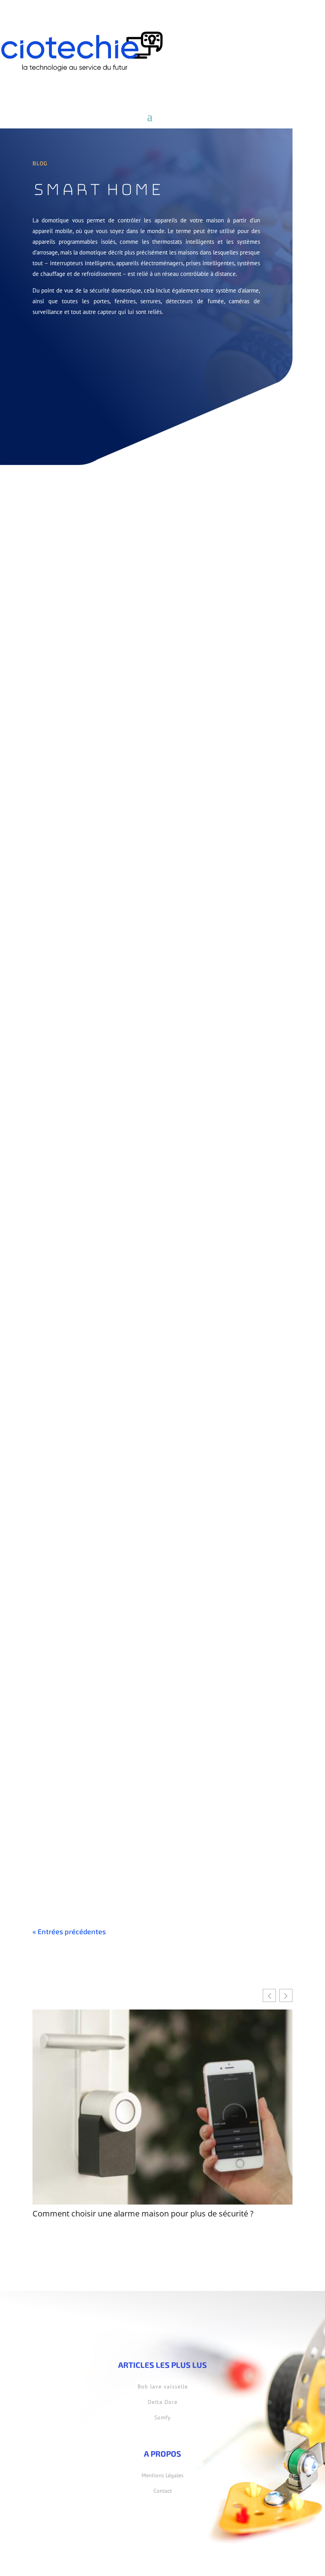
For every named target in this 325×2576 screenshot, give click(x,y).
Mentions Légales (162, 2475)
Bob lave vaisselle (163, 2387)
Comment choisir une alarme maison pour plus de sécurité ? (139, 655)
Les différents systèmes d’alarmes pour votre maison (128, 896)
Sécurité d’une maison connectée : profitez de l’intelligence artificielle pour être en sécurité (156, 1139)
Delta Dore (163, 2402)
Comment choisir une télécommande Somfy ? (115, 1864)
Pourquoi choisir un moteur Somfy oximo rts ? (115, 1624)
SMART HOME (88, 667)
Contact (163, 2491)
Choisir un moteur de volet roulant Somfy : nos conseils (131, 1384)
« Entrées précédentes (69, 1931)
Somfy (162, 2417)
